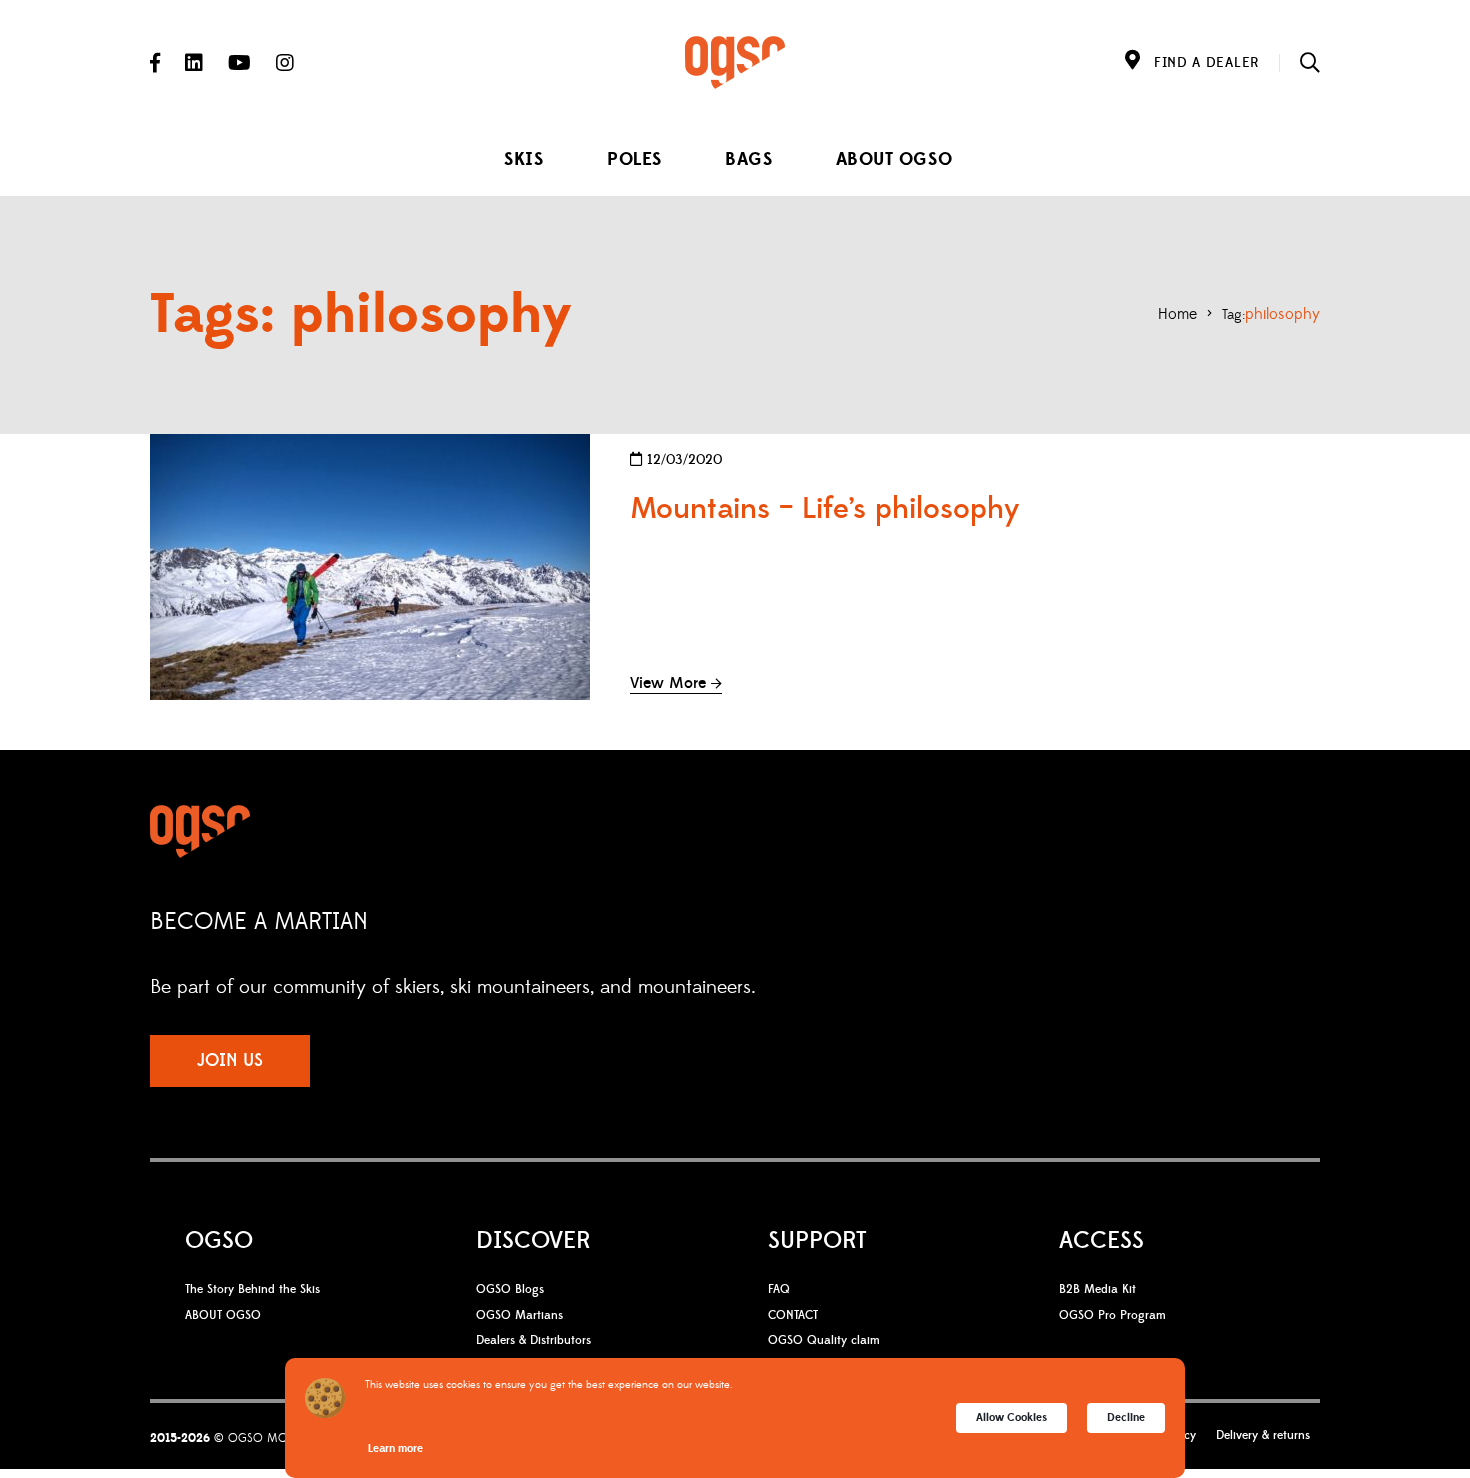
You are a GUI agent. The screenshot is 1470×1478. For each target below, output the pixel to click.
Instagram (285, 63)
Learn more (395, 1448)
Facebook (155, 63)
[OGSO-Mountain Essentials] (735, 62)
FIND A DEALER (1206, 63)
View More (668, 683)
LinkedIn (194, 63)
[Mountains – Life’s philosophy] (370, 567)
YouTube (239, 63)
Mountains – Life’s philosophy (825, 509)
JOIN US (230, 1060)
